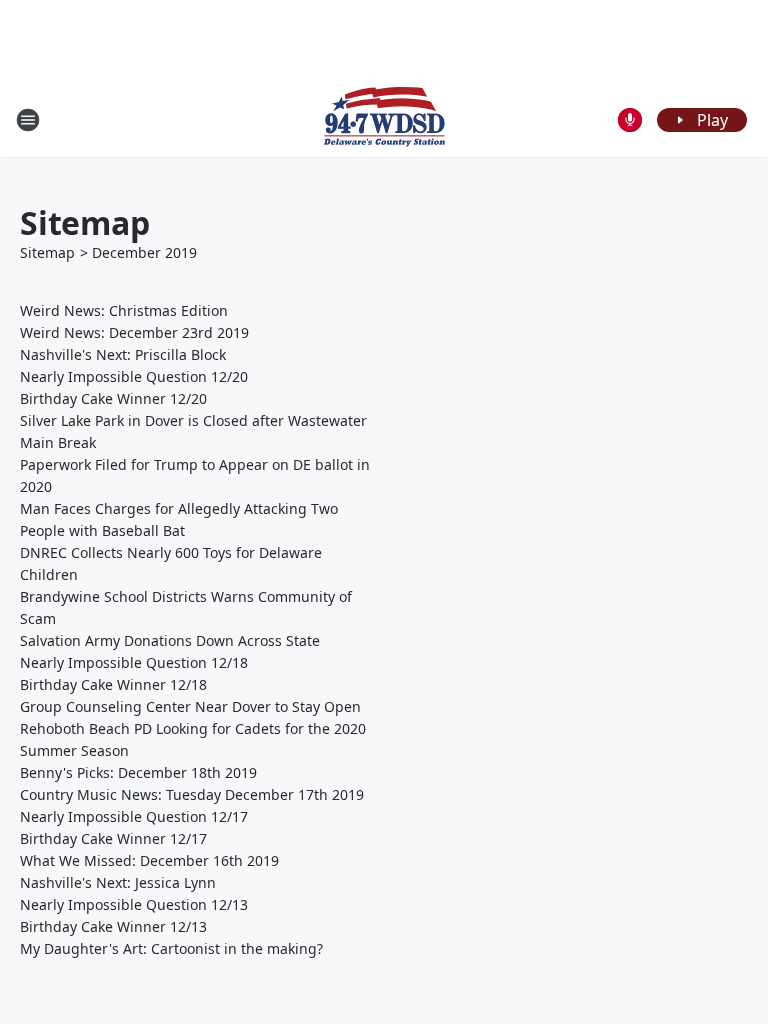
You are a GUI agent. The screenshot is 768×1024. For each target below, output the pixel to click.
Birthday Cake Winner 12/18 (113, 684)
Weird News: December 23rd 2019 (134, 332)
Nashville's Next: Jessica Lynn (118, 882)
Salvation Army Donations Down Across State (170, 640)
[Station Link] (384, 119)
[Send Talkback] (630, 120)
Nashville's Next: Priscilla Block (123, 354)
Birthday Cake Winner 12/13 (113, 926)
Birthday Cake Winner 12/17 (113, 838)
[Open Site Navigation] (28, 120)
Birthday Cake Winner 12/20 (113, 398)
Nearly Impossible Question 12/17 (134, 816)
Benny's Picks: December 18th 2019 (138, 772)
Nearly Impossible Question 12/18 (134, 662)
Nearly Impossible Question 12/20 (134, 376)
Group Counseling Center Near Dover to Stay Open (190, 706)
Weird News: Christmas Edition (124, 310)
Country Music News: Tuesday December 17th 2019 (192, 794)
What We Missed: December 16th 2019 (149, 860)
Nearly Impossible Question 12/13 (134, 904)
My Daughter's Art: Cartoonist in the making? (171, 948)
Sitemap (47, 252)
